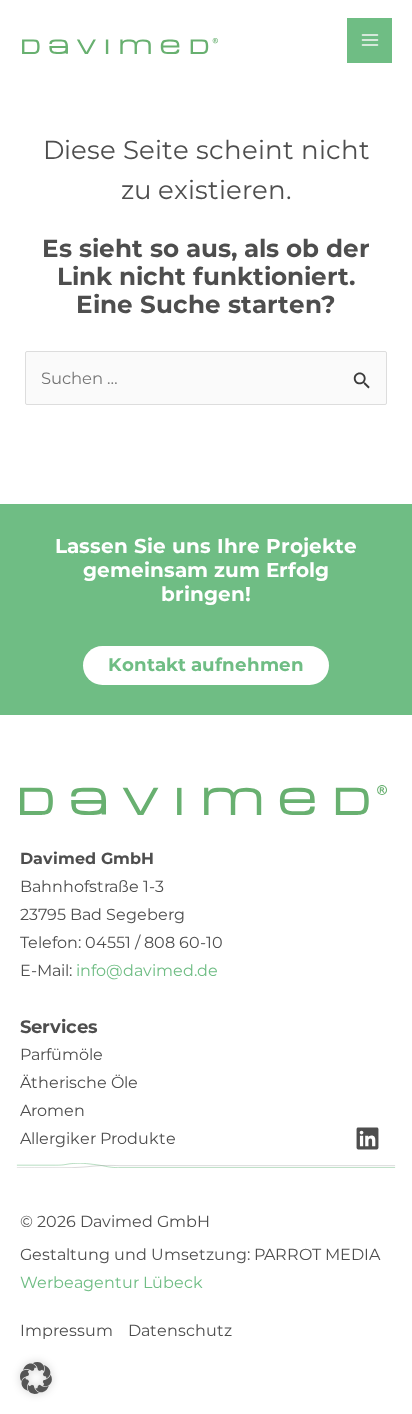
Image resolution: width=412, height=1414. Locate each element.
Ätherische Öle (79, 1082)
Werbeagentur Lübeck (111, 1282)
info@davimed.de (147, 970)
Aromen (52, 1110)
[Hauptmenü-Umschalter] (369, 40)
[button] (36, 1378)
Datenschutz (180, 1331)
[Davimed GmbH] (120, 45)
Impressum (66, 1331)
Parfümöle (61, 1054)
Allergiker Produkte (98, 1138)
